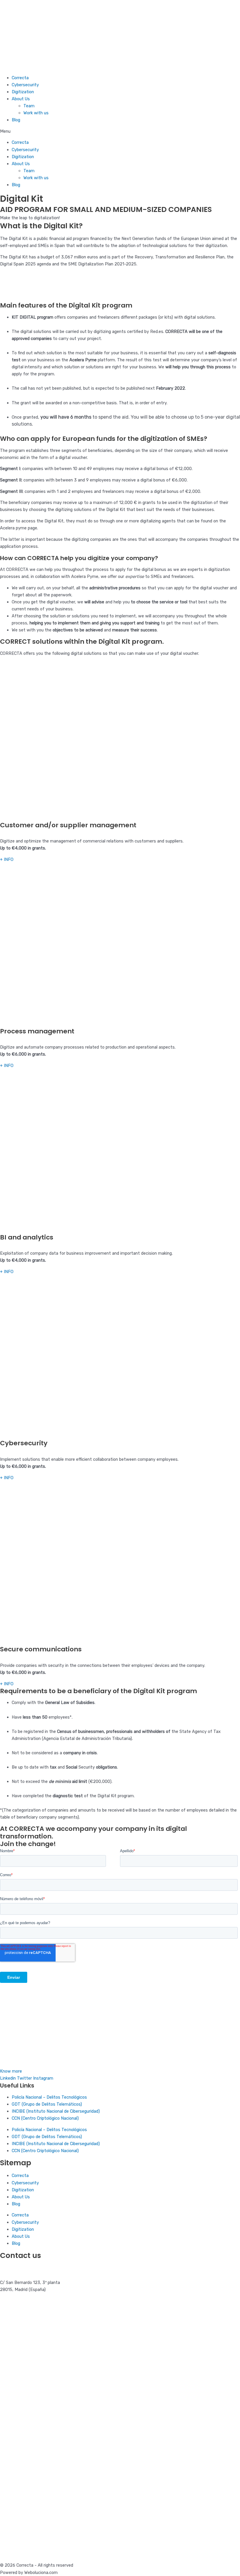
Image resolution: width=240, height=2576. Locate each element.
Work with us (36, 113)
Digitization (23, 92)
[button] (120, 131)
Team (29, 106)
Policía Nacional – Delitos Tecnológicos (49, 2097)
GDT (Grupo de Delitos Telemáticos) (47, 2104)
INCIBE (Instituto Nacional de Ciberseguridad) (56, 2111)
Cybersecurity (25, 85)
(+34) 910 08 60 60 (19, 2268)
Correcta (20, 78)
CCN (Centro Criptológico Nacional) (45, 2118)
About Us (21, 99)
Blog (16, 120)
